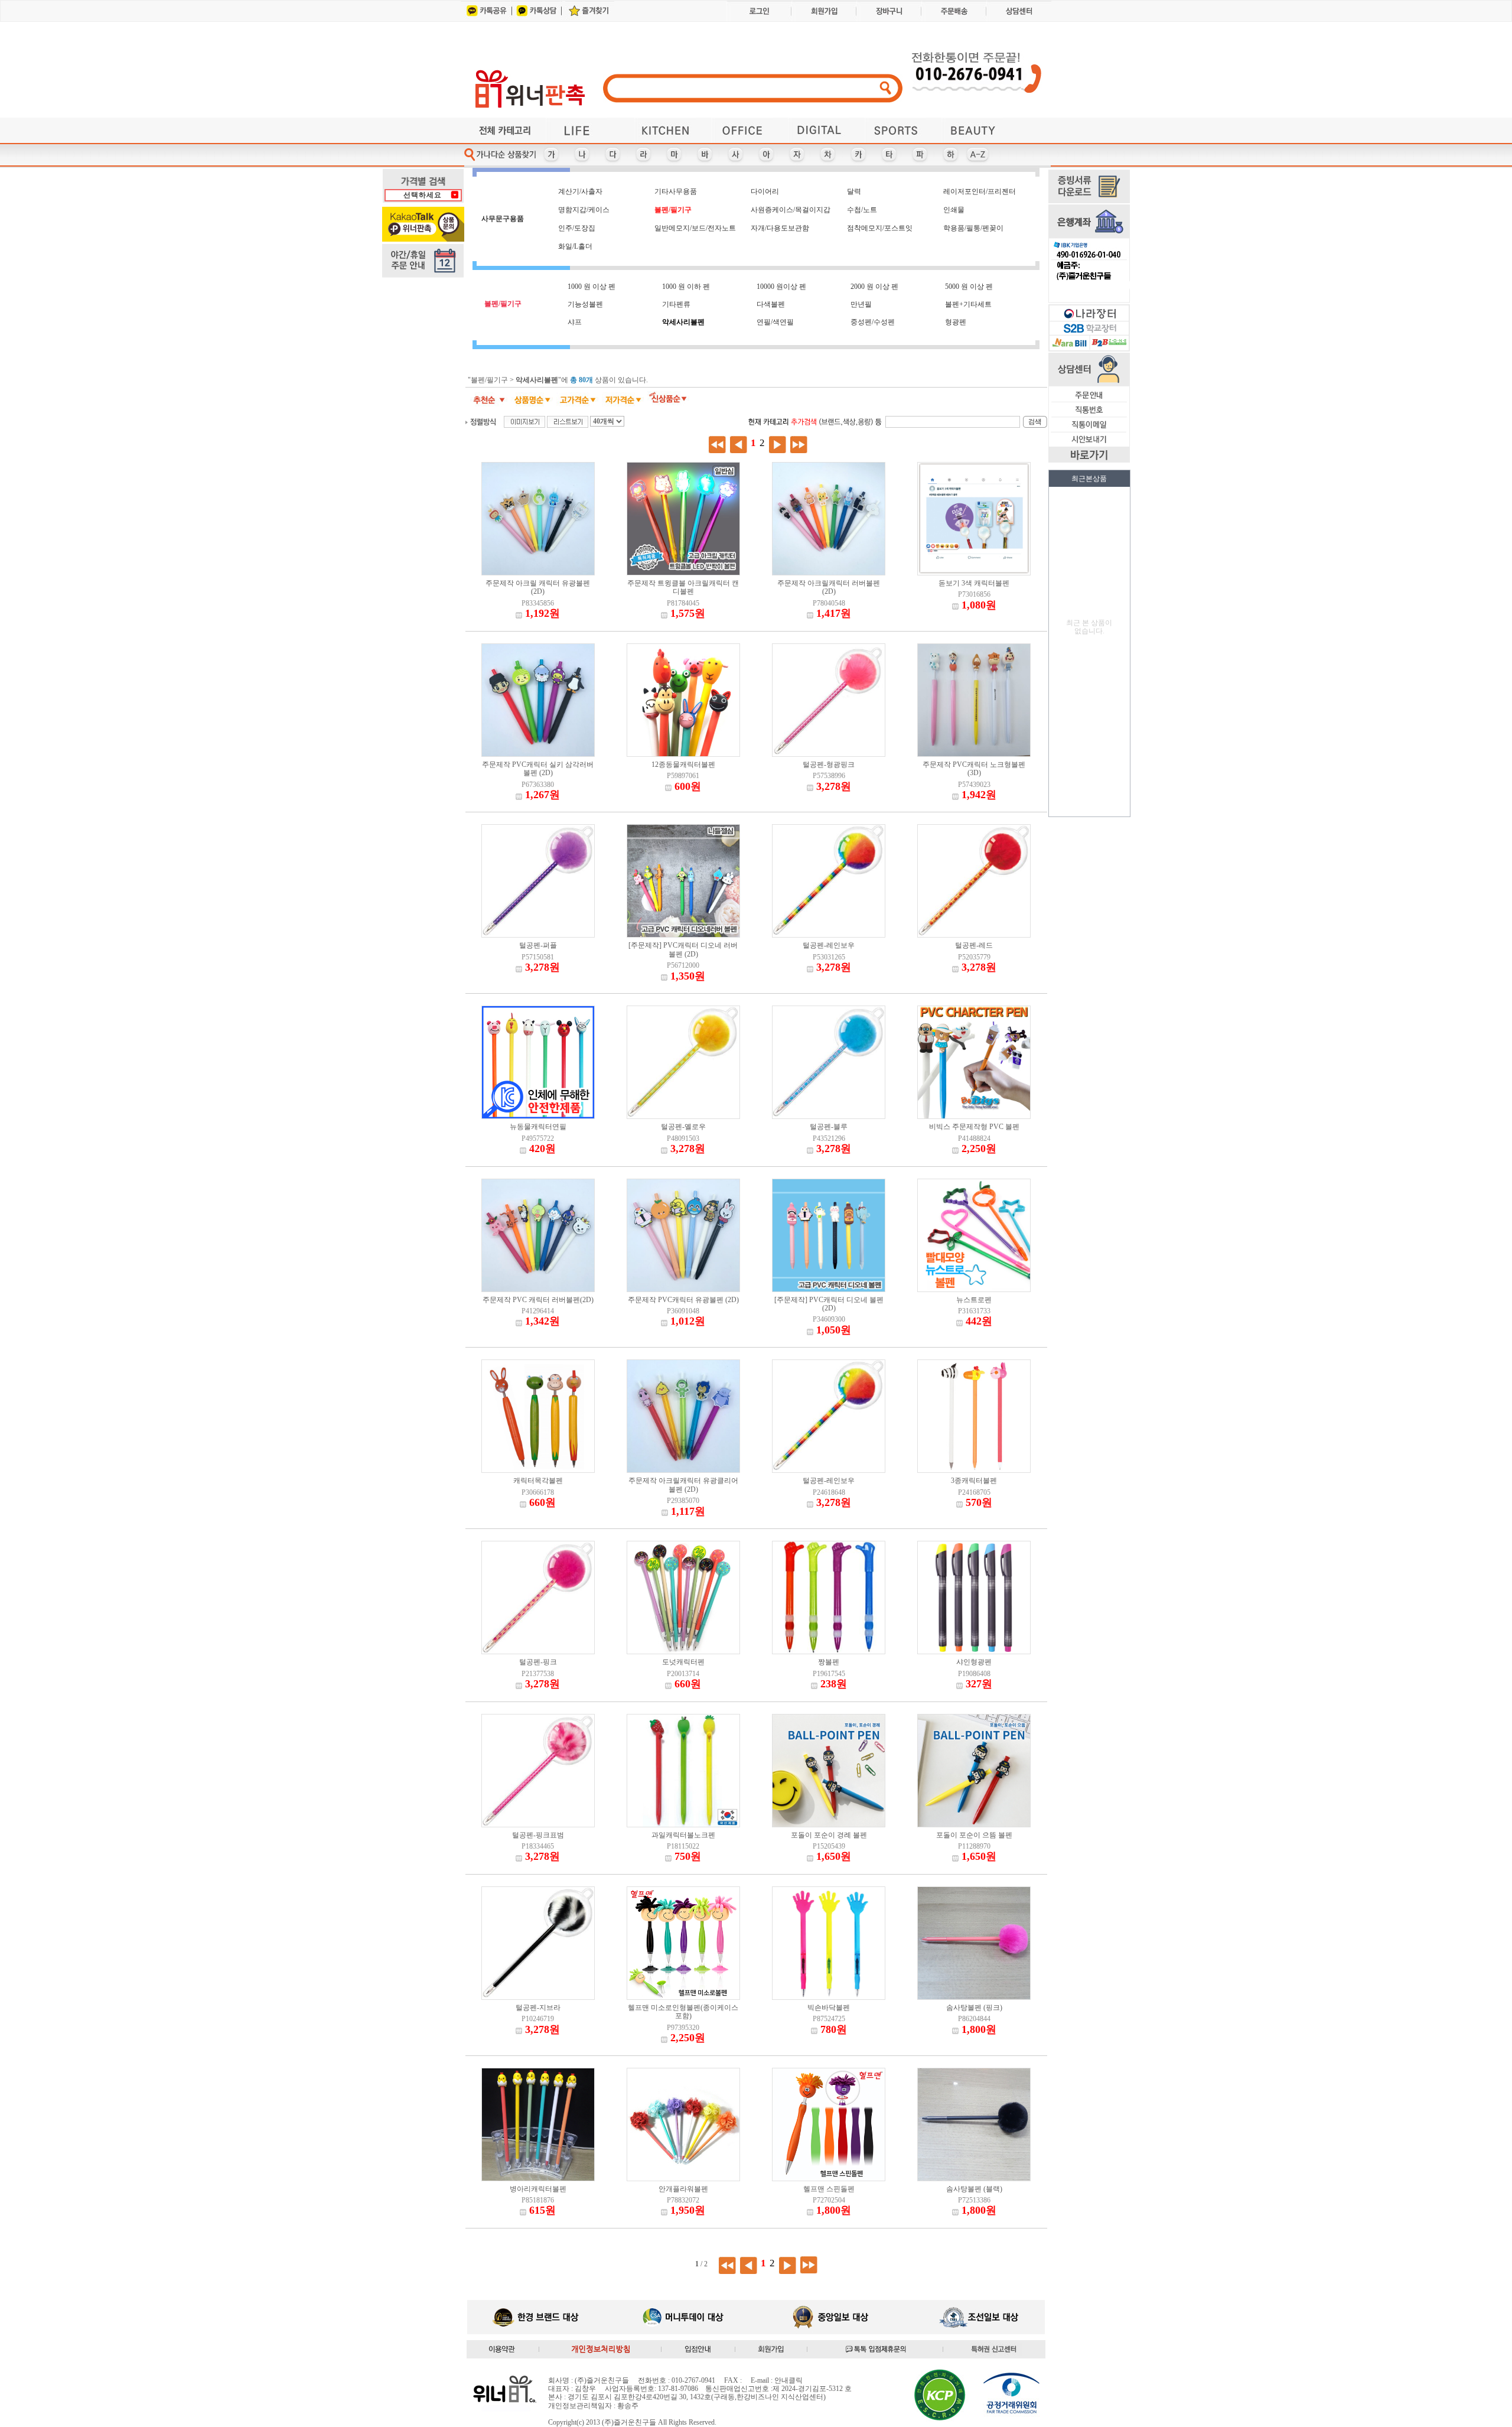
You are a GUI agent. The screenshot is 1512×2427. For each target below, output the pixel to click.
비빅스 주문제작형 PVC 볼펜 (974, 1127)
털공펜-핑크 (538, 1662)
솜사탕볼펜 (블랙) (974, 2189)
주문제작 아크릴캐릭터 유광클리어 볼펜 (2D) (683, 1485)
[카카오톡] (485, 19)
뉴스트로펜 (974, 1300)
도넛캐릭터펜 (683, 1662)
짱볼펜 (829, 1662)
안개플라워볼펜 (683, 2189)
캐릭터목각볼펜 (538, 1481)
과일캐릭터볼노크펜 (683, 1835)
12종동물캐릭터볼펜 (683, 764)
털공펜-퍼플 (538, 945)
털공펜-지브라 (538, 2008)
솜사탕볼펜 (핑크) (974, 2008)
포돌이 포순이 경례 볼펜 (829, 1835)
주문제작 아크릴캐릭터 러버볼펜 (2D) (829, 587)
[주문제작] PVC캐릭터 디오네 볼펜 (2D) (829, 1304)
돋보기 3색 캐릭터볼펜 (974, 583)
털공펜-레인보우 (829, 945)
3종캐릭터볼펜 (974, 1481)
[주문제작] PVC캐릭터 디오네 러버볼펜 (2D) (683, 949)
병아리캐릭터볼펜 (538, 2189)
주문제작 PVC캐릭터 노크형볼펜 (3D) (974, 769)
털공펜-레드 (974, 945)
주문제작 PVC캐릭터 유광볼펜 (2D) (683, 1300)
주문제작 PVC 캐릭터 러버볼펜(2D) (538, 1300)
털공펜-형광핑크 (829, 764)
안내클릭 (788, 2380)
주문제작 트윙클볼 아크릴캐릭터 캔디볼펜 (683, 587)
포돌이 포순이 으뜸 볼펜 (974, 1835)
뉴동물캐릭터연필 (538, 1127)
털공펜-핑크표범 (538, 1835)
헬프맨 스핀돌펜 (829, 2189)
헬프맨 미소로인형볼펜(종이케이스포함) (683, 2012)
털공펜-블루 (829, 1127)
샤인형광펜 (974, 1662)
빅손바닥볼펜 (829, 2008)
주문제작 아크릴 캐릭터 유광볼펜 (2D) (538, 587)
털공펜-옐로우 (683, 1127)
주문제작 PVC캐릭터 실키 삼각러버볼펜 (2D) (538, 769)
